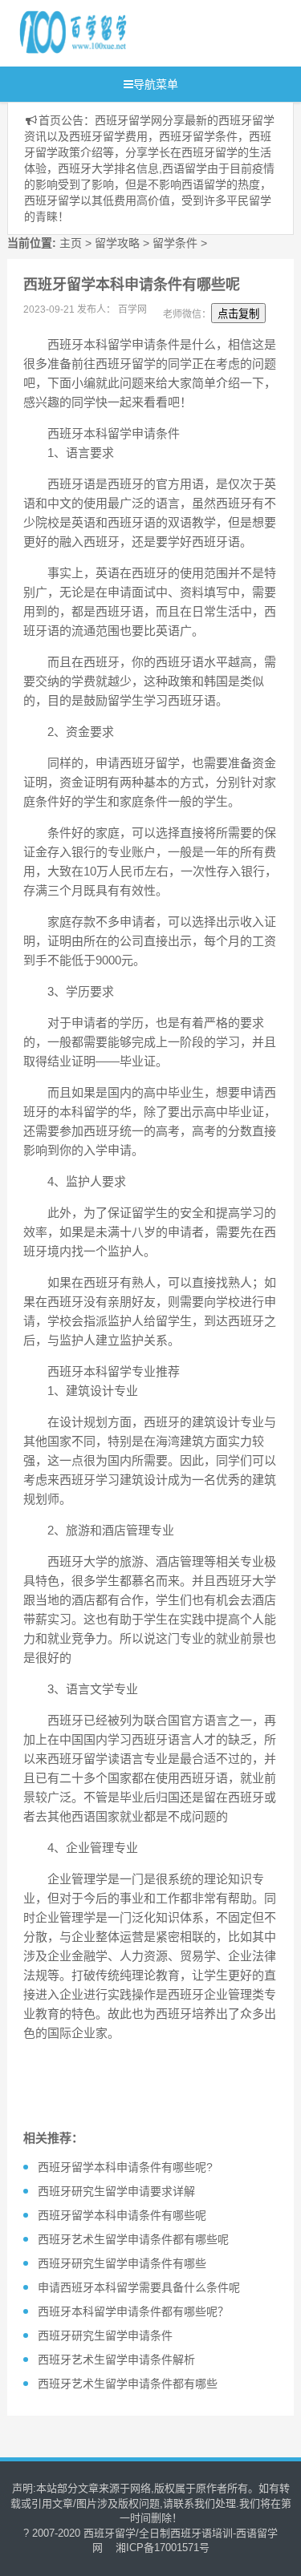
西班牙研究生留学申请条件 (105, 2335)
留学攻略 (117, 243)
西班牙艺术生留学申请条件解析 (116, 2360)
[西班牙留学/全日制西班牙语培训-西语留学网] (144, 33)
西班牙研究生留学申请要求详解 (116, 2191)
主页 (71, 243)
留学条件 (175, 243)
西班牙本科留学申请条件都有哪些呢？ (133, 2311)
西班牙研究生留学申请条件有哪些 (122, 2263)
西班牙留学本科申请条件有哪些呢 (122, 2215)
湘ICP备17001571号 (163, 2548)
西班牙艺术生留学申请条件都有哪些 (128, 2384)
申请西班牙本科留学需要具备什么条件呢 (139, 2287)
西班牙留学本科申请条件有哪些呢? (125, 2167)
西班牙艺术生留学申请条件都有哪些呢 (133, 2239)
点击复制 (238, 314)
